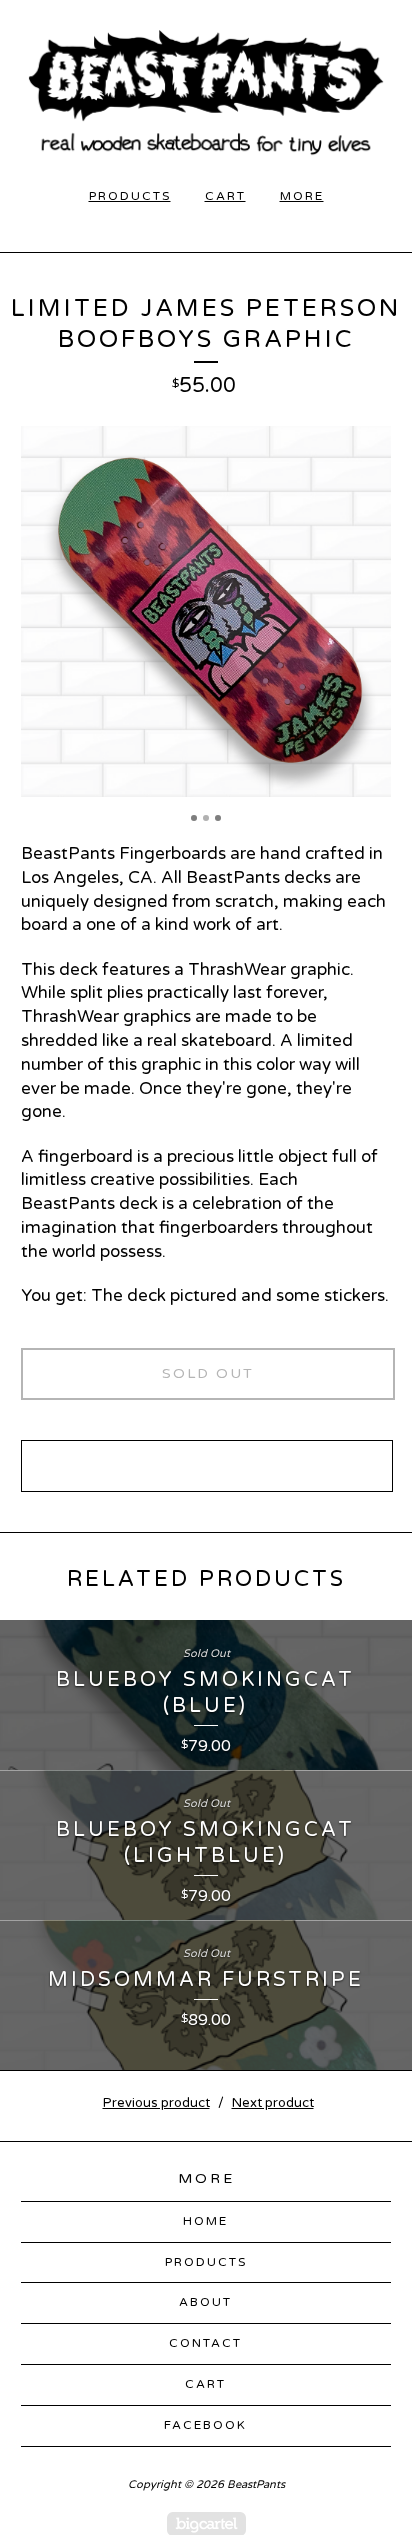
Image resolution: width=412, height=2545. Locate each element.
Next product (273, 2103)
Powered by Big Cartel (206, 2523)
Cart (225, 196)
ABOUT (205, 2302)
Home (205, 2221)
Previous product (156, 2103)
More (302, 196)
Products (130, 196)
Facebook (205, 2425)
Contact (205, 2343)
